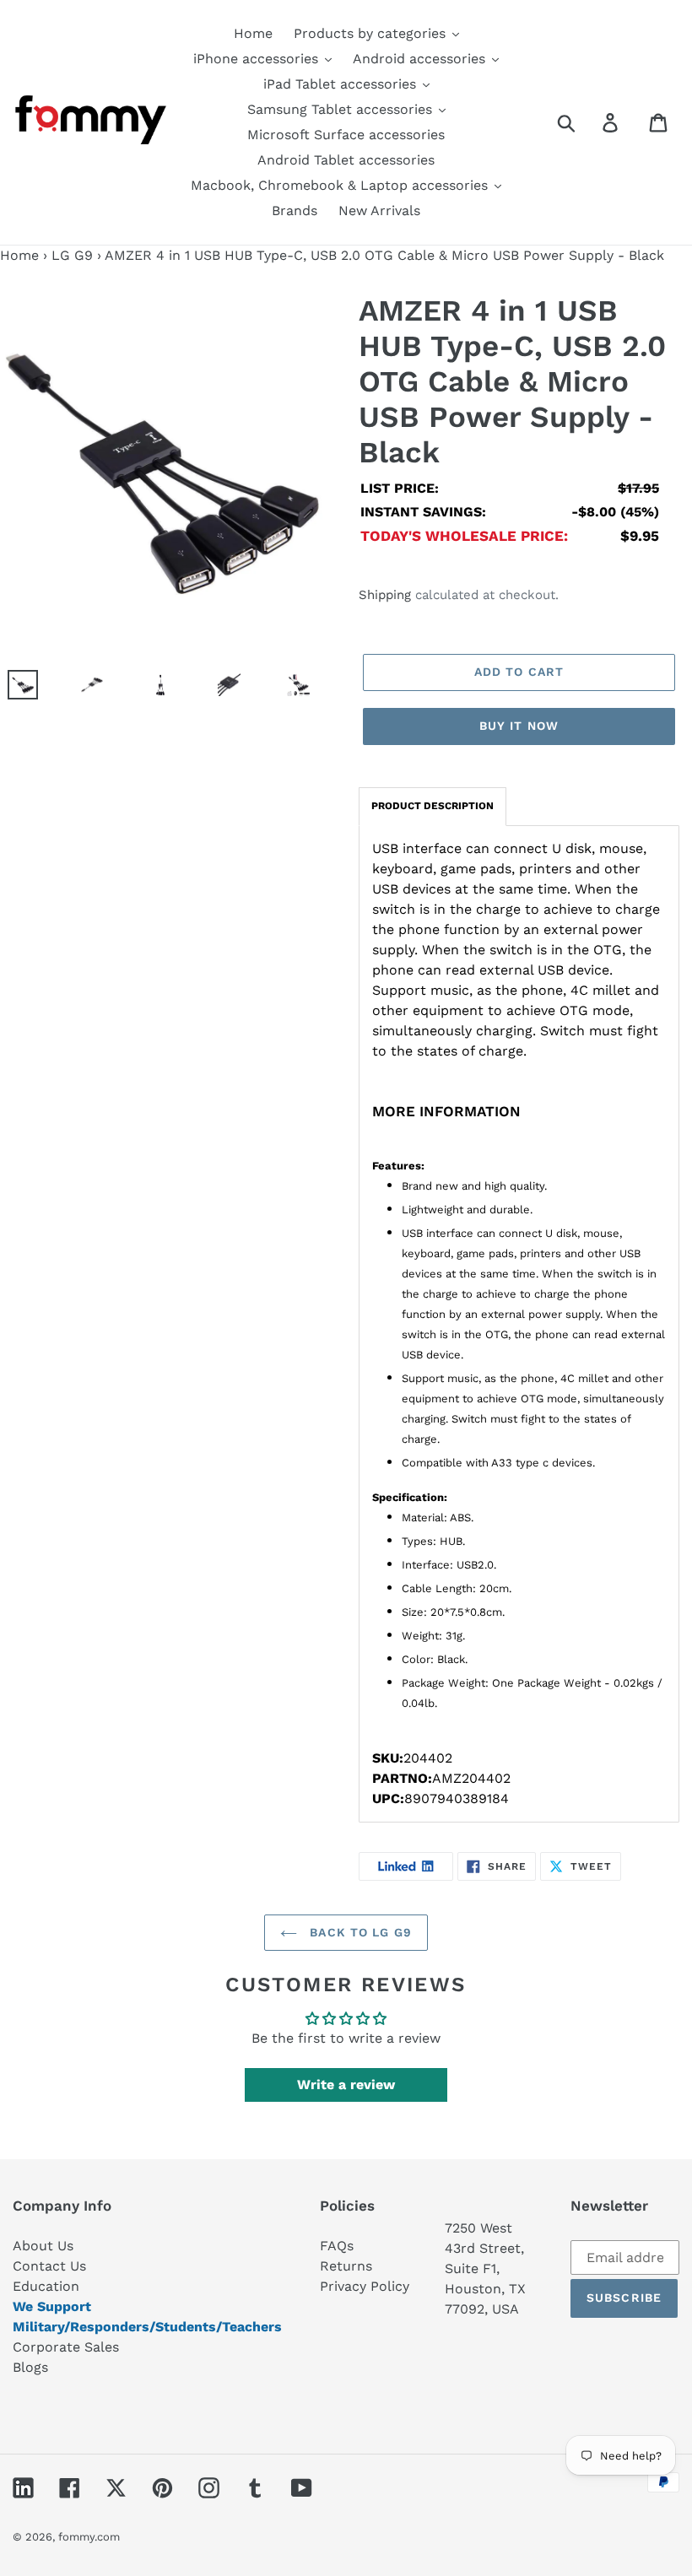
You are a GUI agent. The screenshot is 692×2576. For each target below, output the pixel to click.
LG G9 (72, 255)
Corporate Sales (66, 2347)
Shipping (385, 595)
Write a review (346, 2085)
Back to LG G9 (359, 1932)
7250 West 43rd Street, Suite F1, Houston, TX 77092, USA (485, 2268)
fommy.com (89, 2537)
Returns (346, 2266)
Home (19, 255)
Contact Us (49, 2266)
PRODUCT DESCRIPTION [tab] (432, 806)
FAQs (337, 2246)
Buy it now (519, 726)
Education (46, 2286)
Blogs (30, 2367)
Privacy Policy (365, 2286)
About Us (43, 2246)
